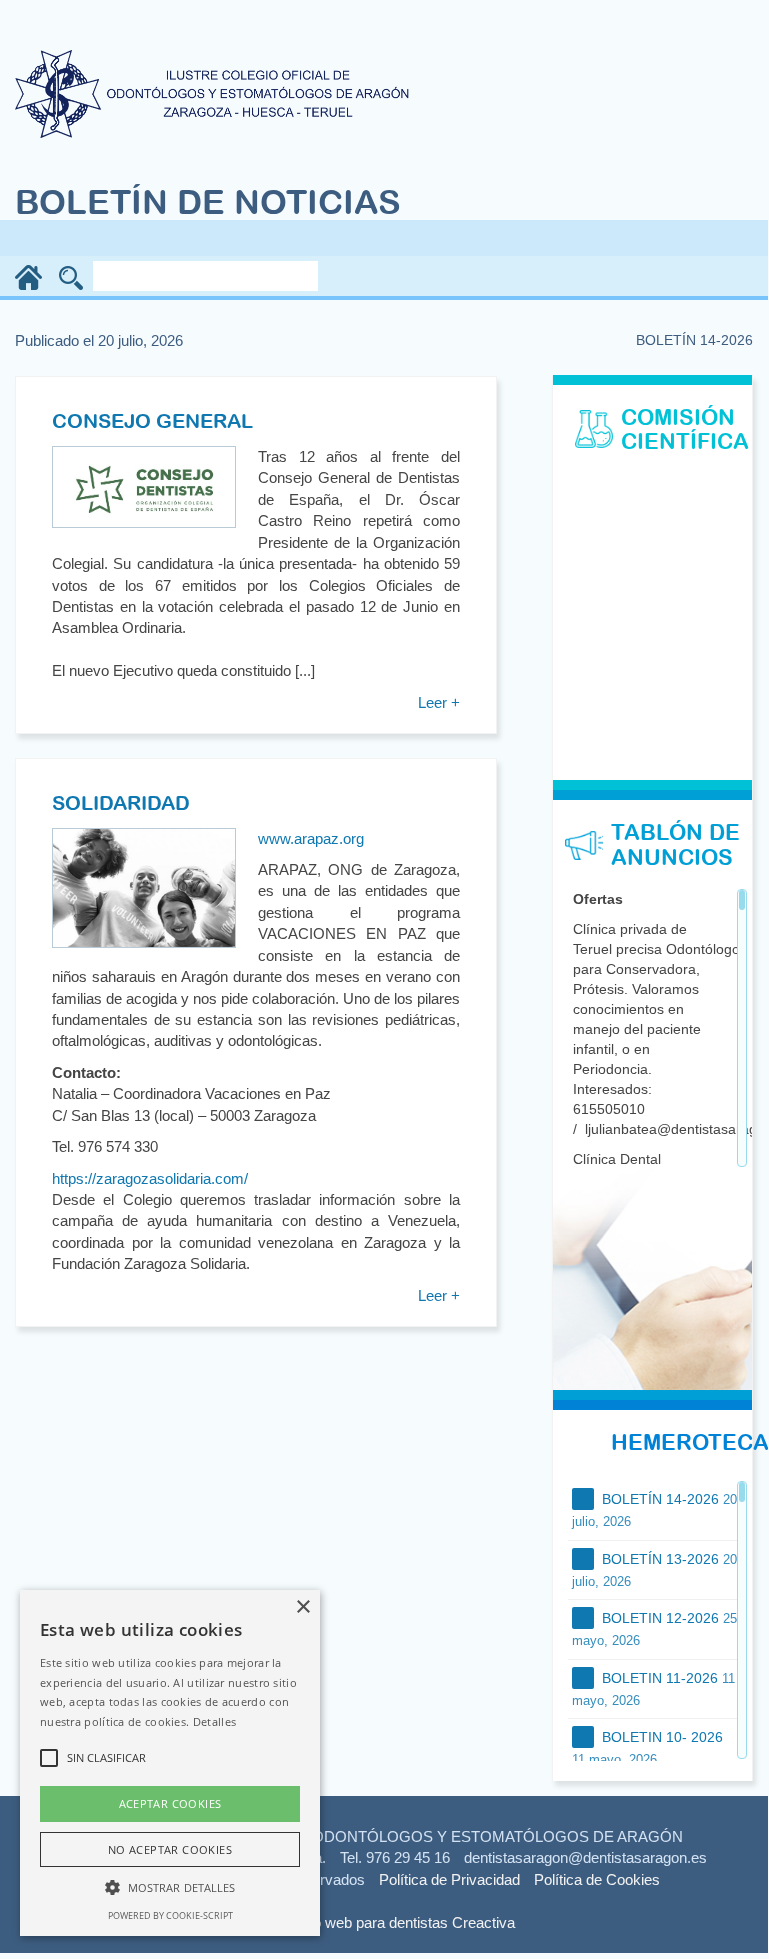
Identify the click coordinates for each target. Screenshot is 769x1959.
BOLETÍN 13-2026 (654, 1570)
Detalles (214, 1721)
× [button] (302, 1607)
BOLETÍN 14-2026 (654, 1510)
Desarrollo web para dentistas (351, 1922)
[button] (170, 1886)
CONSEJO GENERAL (152, 420)
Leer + (439, 702)
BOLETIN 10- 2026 (647, 1748)
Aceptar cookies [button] (170, 1803)
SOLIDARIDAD (121, 802)
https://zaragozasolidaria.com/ (150, 1178)
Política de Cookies (597, 1879)
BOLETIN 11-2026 (653, 1689)
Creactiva (483, 1922)
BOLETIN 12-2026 (654, 1629)
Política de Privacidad (449, 1879)
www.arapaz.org (311, 838)
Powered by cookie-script (170, 1915)
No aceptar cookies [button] (170, 1849)
